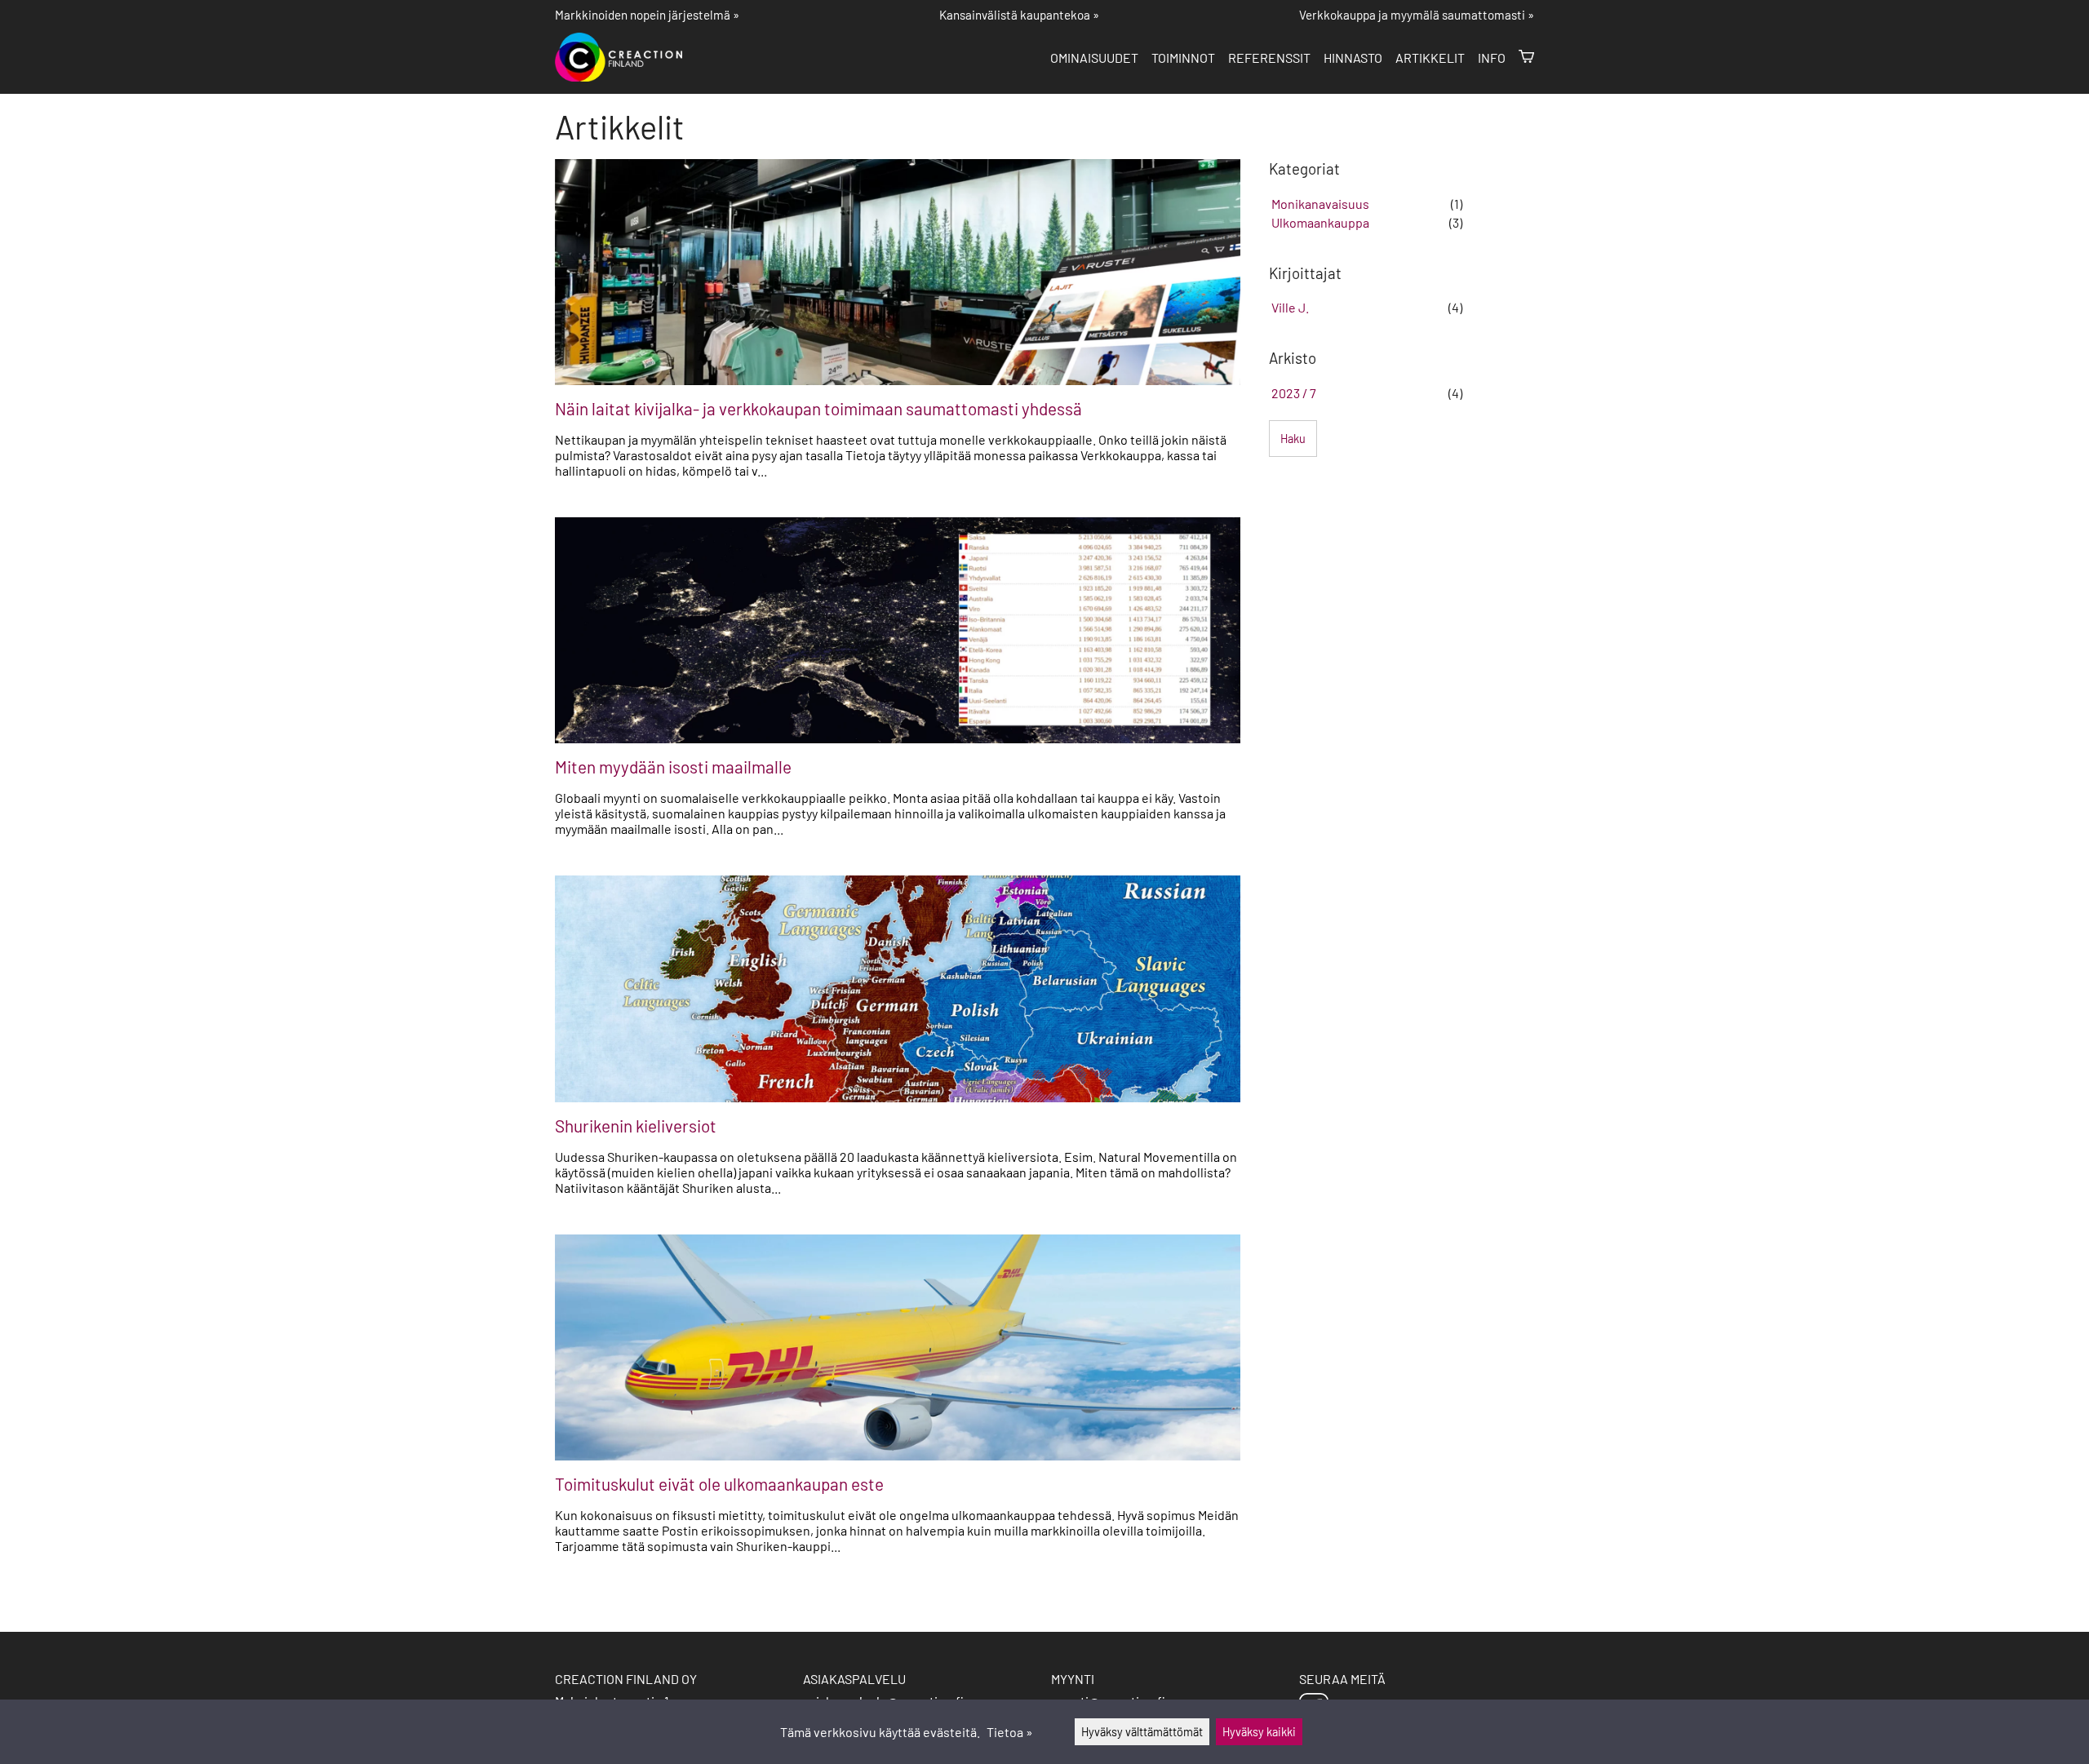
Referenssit (1269, 58)
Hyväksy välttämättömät (1142, 1732)
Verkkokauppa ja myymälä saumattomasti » (1417, 15)
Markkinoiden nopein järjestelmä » (647, 15)
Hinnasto (1353, 58)
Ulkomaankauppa (1320, 222)
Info (1492, 58)
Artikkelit (1430, 58)
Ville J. (1290, 307)
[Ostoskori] (1526, 58)
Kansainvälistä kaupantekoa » (1019, 15)
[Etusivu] (625, 76)
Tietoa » (1010, 1732)
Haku (1293, 439)
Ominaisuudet (1094, 58)
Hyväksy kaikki (1259, 1732)
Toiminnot (1183, 58)
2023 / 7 (1294, 393)
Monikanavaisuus (1320, 204)
